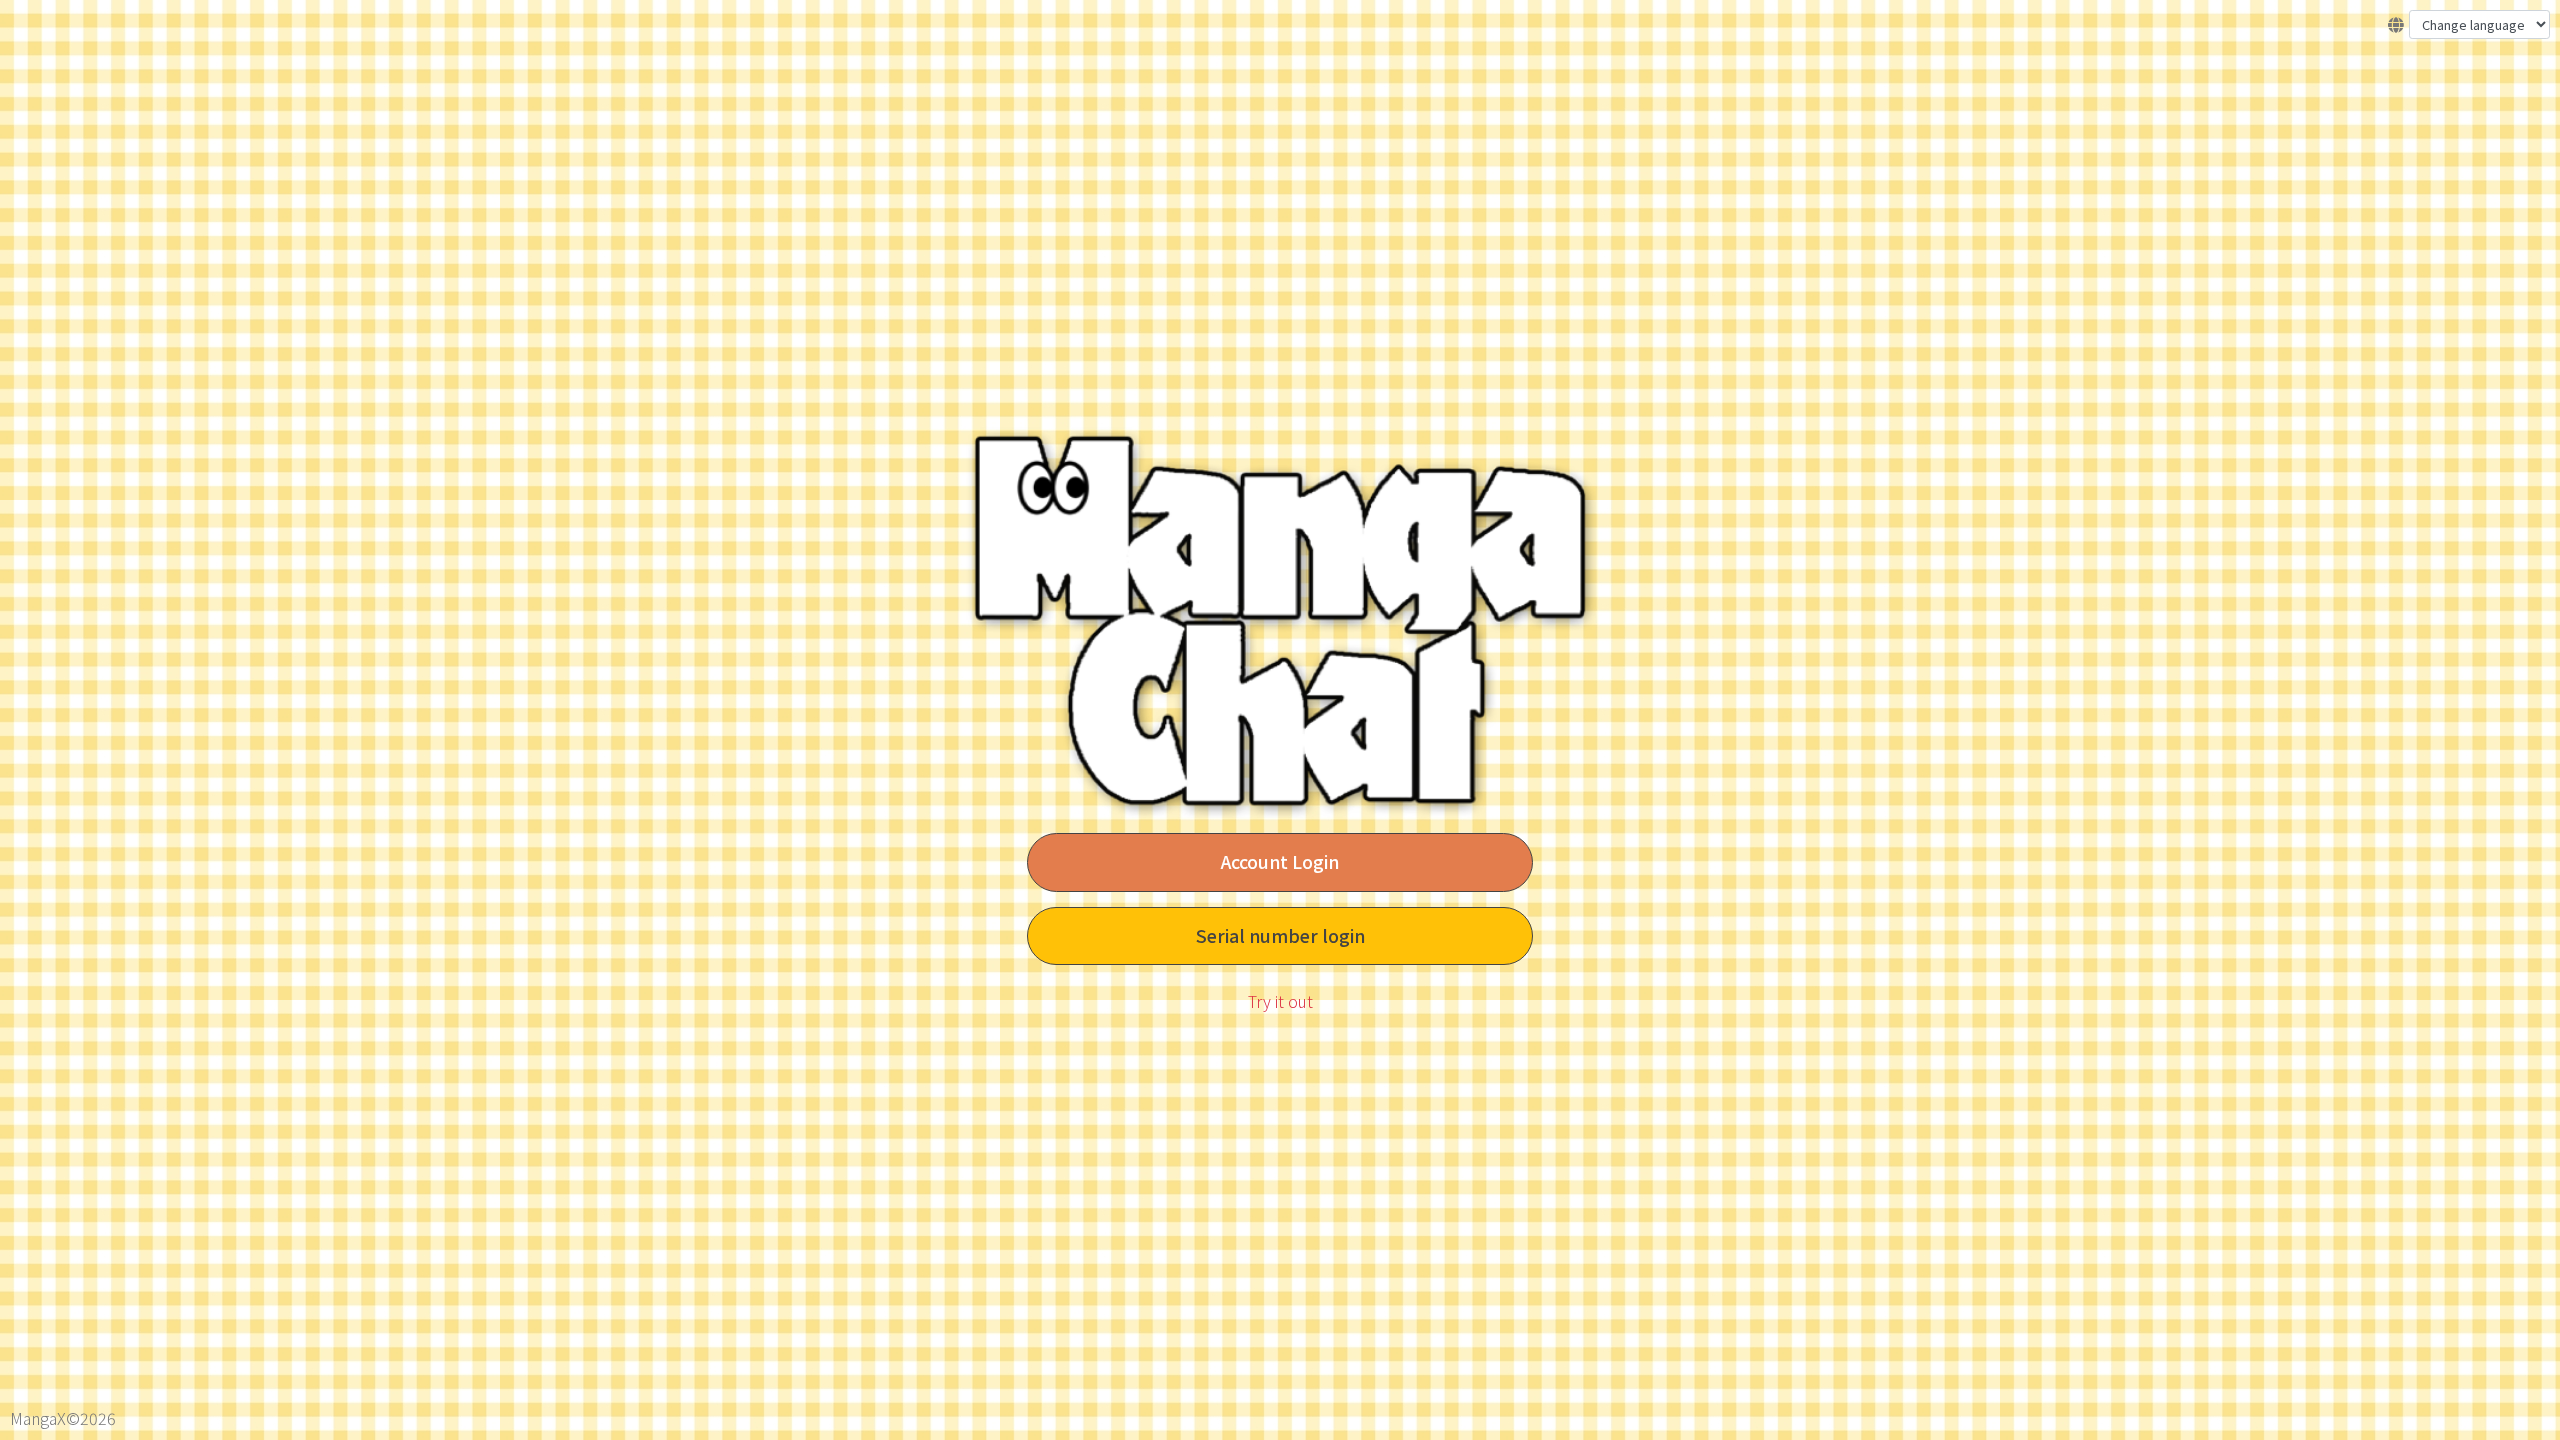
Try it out (1280, 1001)
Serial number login (1280, 935)
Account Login (1280, 861)
